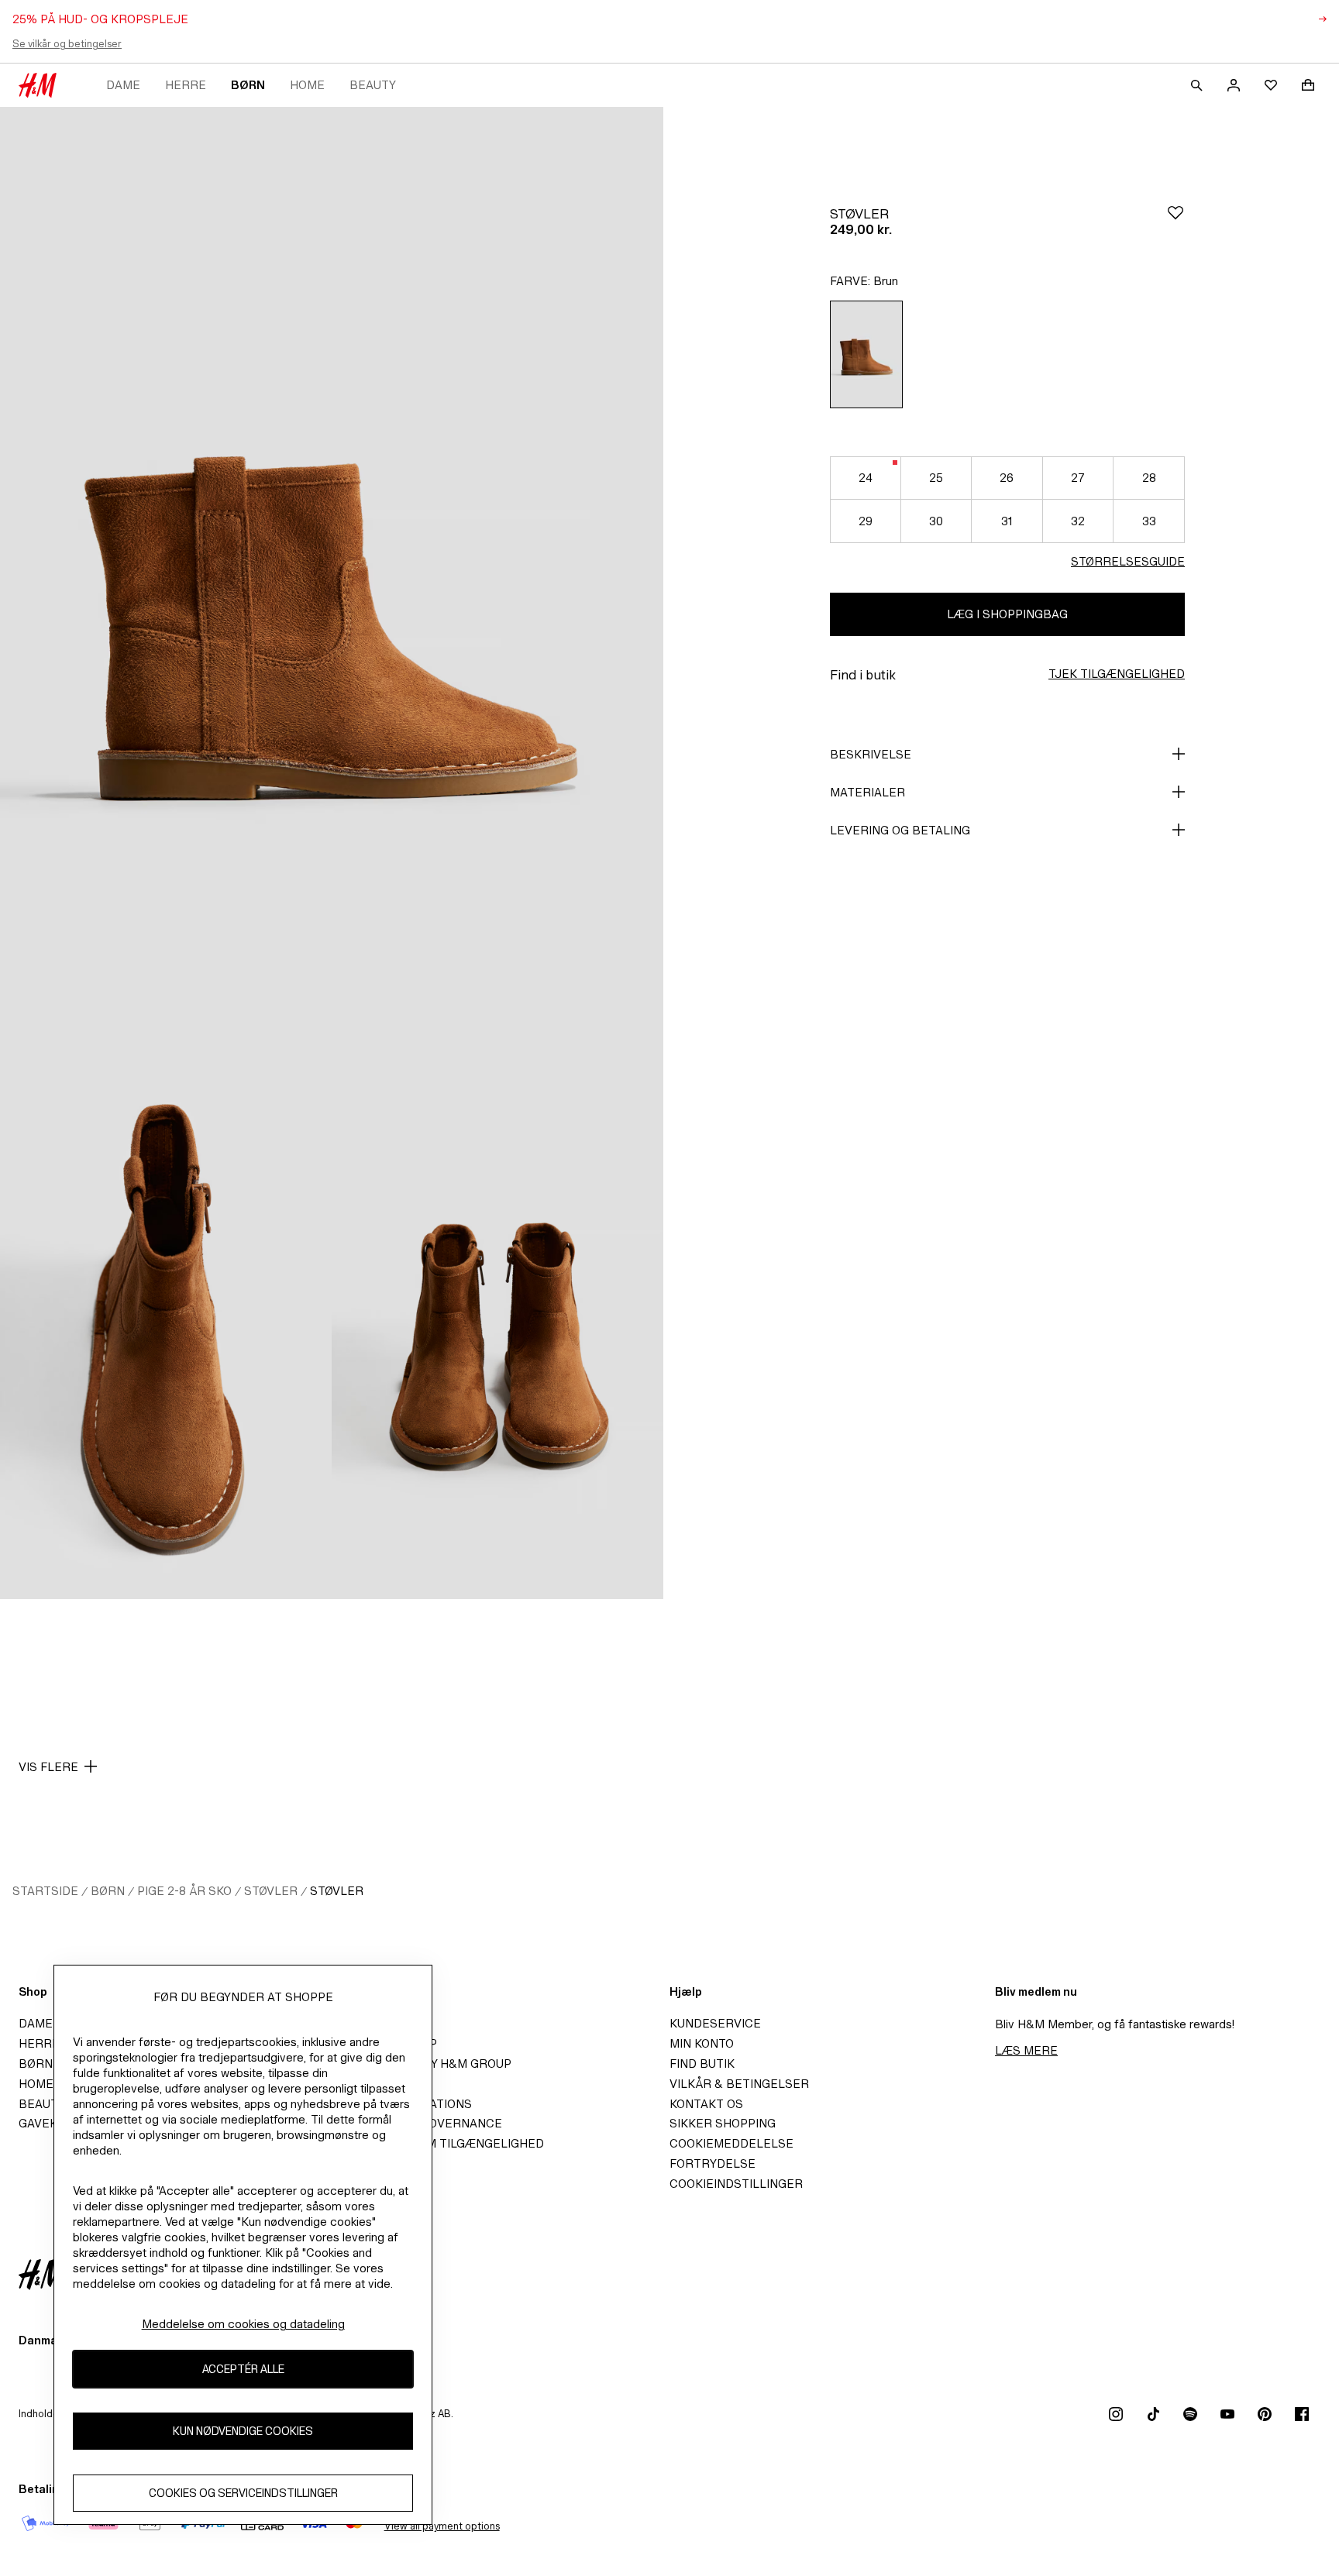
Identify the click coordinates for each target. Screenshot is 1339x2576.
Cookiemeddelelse (731, 2143)
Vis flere (48, 1767)
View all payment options (442, 2526)
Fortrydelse (713, 2163)
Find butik (702, 2064)
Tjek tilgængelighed (1117, 674)
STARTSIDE (45, 1891)
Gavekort (50, 2123)
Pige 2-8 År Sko (184, 1891)
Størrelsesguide (1128, 561)
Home (307, 85)
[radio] (866, 354)
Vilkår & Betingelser (739, 2084)
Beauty (373, 85)
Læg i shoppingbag (1007, 614)
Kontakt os (706, 2104)
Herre (186, 85)
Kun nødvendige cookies (243, 2431)
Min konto (702, 2043)
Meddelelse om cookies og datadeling (243, 2324)
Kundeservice (715, 2023)
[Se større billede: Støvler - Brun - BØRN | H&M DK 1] (332, 604)
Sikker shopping (723, 2123)
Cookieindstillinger (736, 2184)
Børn (248, 85)
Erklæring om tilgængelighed (444, 2143)
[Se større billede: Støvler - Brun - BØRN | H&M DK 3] (497, 1350)
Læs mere (1026, 2050)
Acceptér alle (243, 2369)
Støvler (271, 1891)
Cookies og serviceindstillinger (243, 2493)
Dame (123, 85)
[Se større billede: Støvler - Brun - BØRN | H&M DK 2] (166, 1350)
